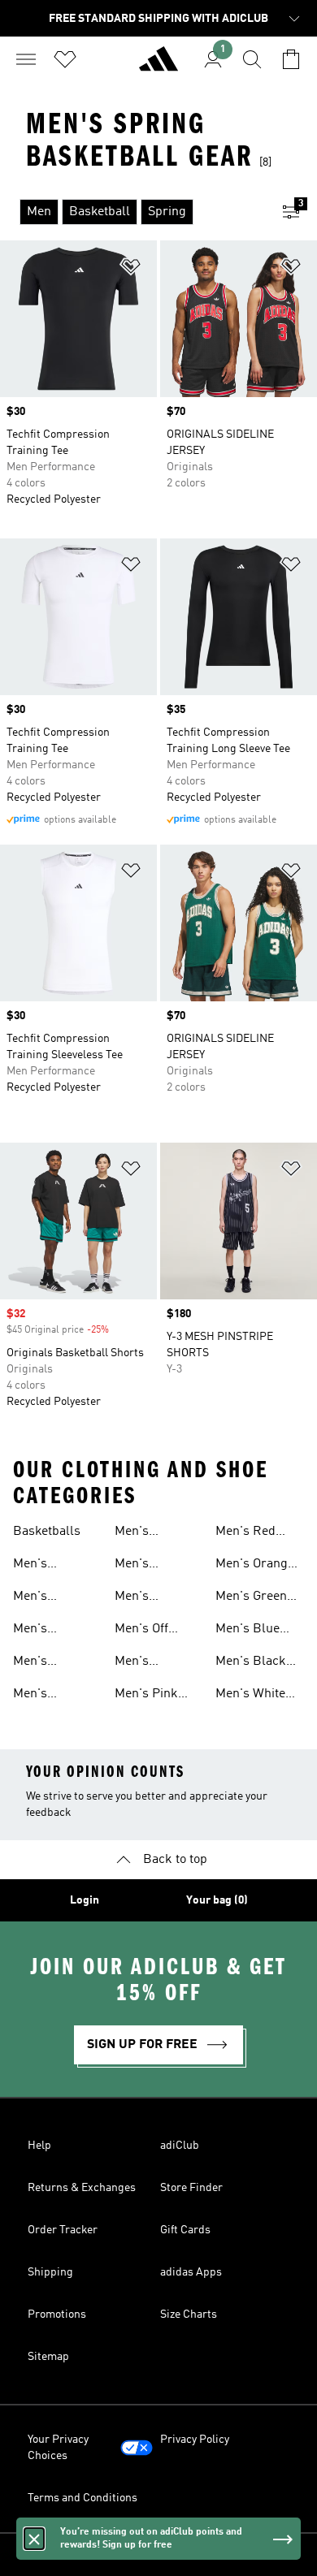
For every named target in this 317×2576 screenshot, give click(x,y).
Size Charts (189, 2315)
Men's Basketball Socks (145, 1598)
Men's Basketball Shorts (145, 1533)
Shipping (50, 2272)
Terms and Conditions (83, 2498)
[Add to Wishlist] (131, 269)
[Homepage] (158, 66)
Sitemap (48, 2357)
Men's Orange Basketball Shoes (255, 1566)
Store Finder (191, 2188)
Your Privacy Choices (58, 2448)
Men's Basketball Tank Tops (43, 1696)
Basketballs (47, 1532)
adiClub (180, 2146)
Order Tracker (63, 2230)
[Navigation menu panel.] (26, 59)
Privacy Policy (195, 2440)
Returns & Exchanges (82, 2188)
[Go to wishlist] (65, 59)
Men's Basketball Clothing (43, 1566)
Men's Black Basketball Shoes (251, 1663)
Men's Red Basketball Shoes (246, 1533)
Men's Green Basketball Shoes (251, 1598)
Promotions (57, 2315)
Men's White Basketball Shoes (250, 1696)
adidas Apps (191, 2272)
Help (39, 2146)
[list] (132, 212)
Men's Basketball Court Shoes (149, 1663)
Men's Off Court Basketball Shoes (145, 1631)
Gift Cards (185, 2230)
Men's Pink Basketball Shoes (146, 1696)
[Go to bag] (291, 59)
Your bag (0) (217, 1900)
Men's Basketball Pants (145, 1566)
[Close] (34, 2539)
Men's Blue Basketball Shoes (248, 1631)
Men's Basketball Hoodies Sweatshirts (47, 1598)
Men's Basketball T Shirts (49, 1663)
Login (85, 1900)
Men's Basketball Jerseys (43, 1631)
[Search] (252, 59)
